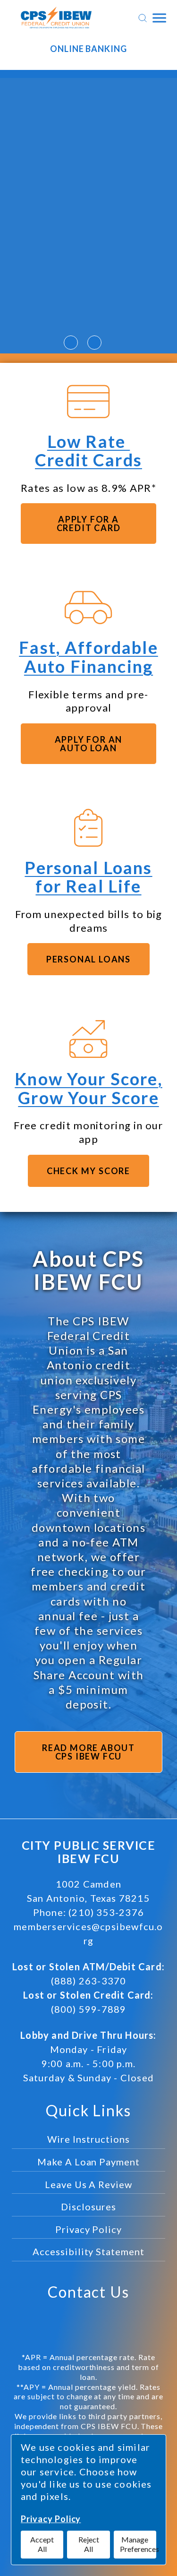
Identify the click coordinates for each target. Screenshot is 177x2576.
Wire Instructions (88, 2139)
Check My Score (88, 1171)
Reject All (89, 2544)
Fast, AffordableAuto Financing (88, 657)
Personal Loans (88, 959)
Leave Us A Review (88, 2184)
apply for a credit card (89, 524)
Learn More (89, 309)
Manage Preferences (138, 2544)
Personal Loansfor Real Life (88, 877)
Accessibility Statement (88, 2251)
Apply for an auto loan (89, 744)
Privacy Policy (51, 2519)
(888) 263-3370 (89, 1981)
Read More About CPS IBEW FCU (88, 1752)
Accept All (42, 2544)
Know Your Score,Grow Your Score (88, 1088)
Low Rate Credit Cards (88, 451)
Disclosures (88, 2207)
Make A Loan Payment (88, 2162)
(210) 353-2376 (106, 1912)
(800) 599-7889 (89, 2009)
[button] (71, 343)
